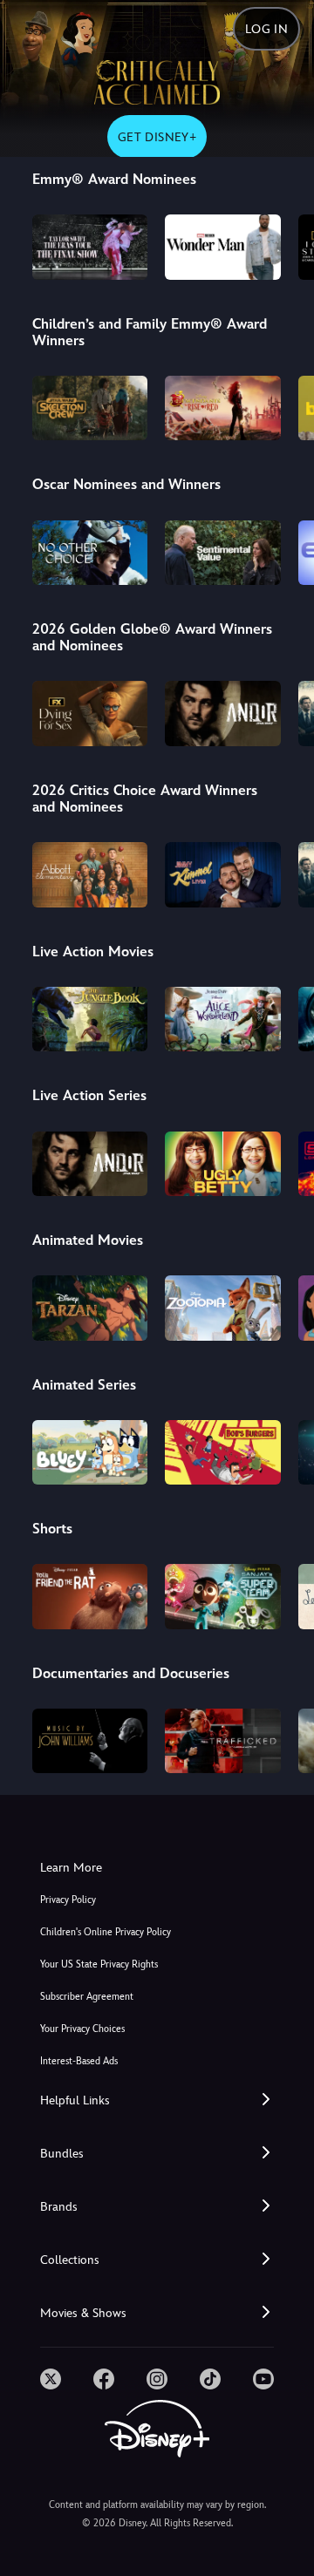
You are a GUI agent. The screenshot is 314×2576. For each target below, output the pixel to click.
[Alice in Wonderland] (223, 1019)
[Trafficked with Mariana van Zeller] (223, 1741)
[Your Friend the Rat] (90, 1596)
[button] (157, 2100)
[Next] (284, 244)
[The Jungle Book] (90, 1019)
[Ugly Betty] (223, 1164)
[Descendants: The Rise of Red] (223, 408)
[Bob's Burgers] (223, 1452)
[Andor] (223, 713)
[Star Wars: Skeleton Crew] (90, 408)
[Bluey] (90, 1452)
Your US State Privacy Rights (99, 1964)
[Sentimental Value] (223, 553)
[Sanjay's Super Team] (223, 1596)
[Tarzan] (90, 1308)
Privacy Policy (68, 1900)
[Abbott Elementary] (90, 874)
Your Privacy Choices (82, 2029)
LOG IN (266, 29)
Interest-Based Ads (79, 2061)
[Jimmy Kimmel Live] (223, 874)
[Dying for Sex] (90, 713)
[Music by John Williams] (90, 1741)
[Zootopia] (223, 1308)
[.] (51, 2379)
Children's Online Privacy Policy (106, 1932)
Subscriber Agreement (87, 1997)
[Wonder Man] (223, 247)
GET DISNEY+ (157, 137)
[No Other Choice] (90, 553)
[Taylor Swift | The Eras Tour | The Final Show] (90, 247)
